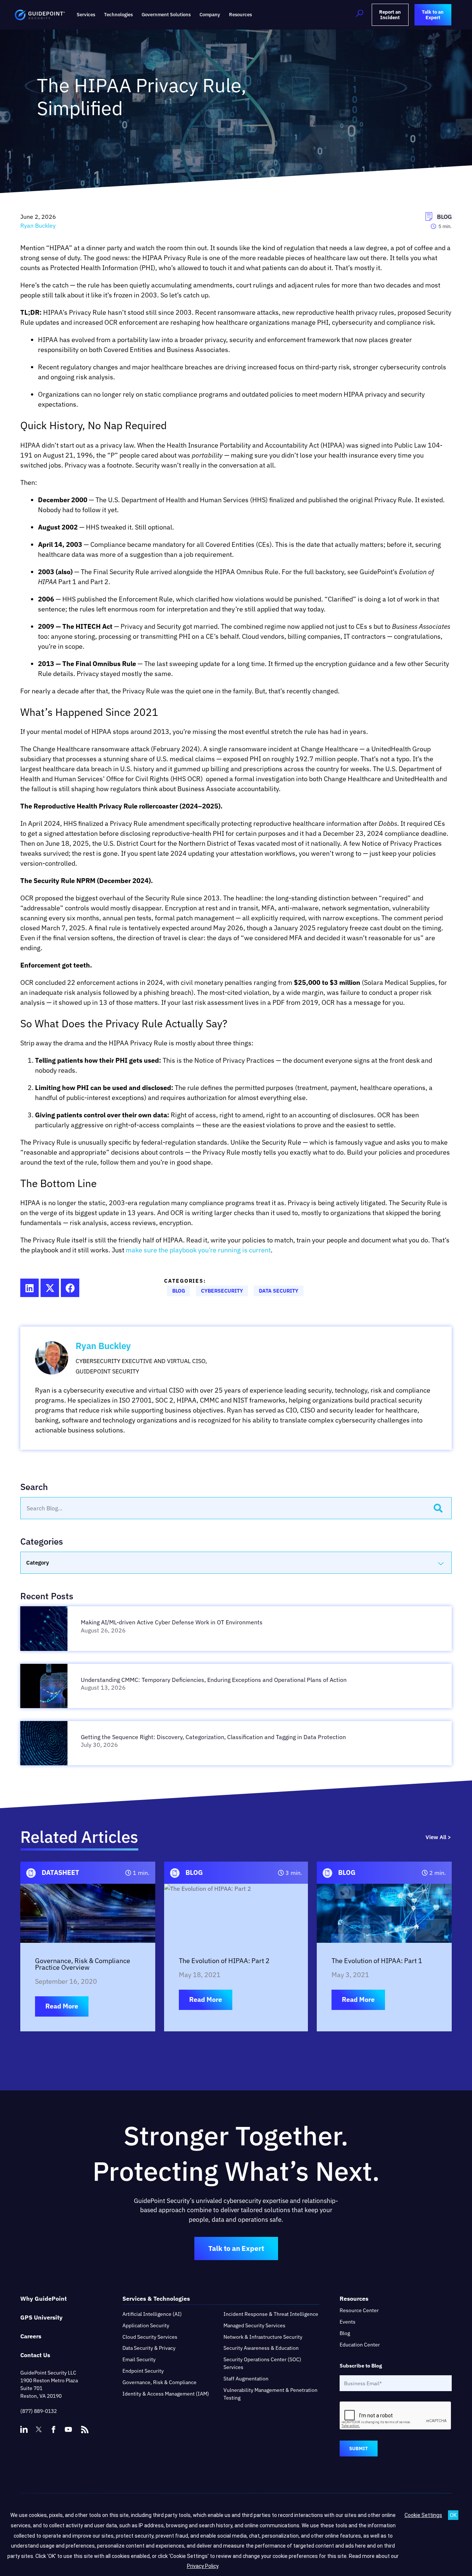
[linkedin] (24, 2430)
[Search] (438, 1508)
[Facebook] (70, 1288)
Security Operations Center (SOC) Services (262, 2363)
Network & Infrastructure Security (263, 2337)
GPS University (41, 2317)
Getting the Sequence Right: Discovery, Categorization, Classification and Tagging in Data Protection (214, 1737)
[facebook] (53, 2430)
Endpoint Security (143, 2371)
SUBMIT (359, 2449)
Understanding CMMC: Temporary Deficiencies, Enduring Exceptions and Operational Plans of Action (214, 1680)
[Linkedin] (29, 1288)
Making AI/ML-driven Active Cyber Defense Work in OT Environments (172, 1622)
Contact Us (35, 2355)
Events (348, 2322)
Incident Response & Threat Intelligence (271, 2314)
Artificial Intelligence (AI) (152, 2314)
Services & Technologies (156, 2299)
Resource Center (359, 2310)
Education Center (360, 2345)
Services (86, 15)
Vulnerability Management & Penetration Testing (270, 2394)
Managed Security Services (254, 2325)
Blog (345, 2333)
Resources (240, 15)
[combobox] (223, 1508)
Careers (31, 2336)
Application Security (146, 2325)
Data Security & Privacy (149, 2348)
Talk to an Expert (236, 2248)
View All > (438, 1837)
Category (38, 1563)
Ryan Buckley (103, 1346)
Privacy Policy (203, 2566)
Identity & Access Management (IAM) (166, 2394)
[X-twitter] (50, 1288)
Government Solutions (166, 15)
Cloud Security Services (150, 2337)
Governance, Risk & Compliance (159, 2382)
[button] (360, 15)
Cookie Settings (423, 2515)
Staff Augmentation (246, 2379)
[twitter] (39, 2430)
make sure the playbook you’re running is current (198, 1250)
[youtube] (68, 2430)
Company (210, 15)
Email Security (139, 2359)
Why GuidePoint (44, 2299)
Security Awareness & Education (261, 2348)
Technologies (118, 15)
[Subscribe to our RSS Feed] (85, 2426)
